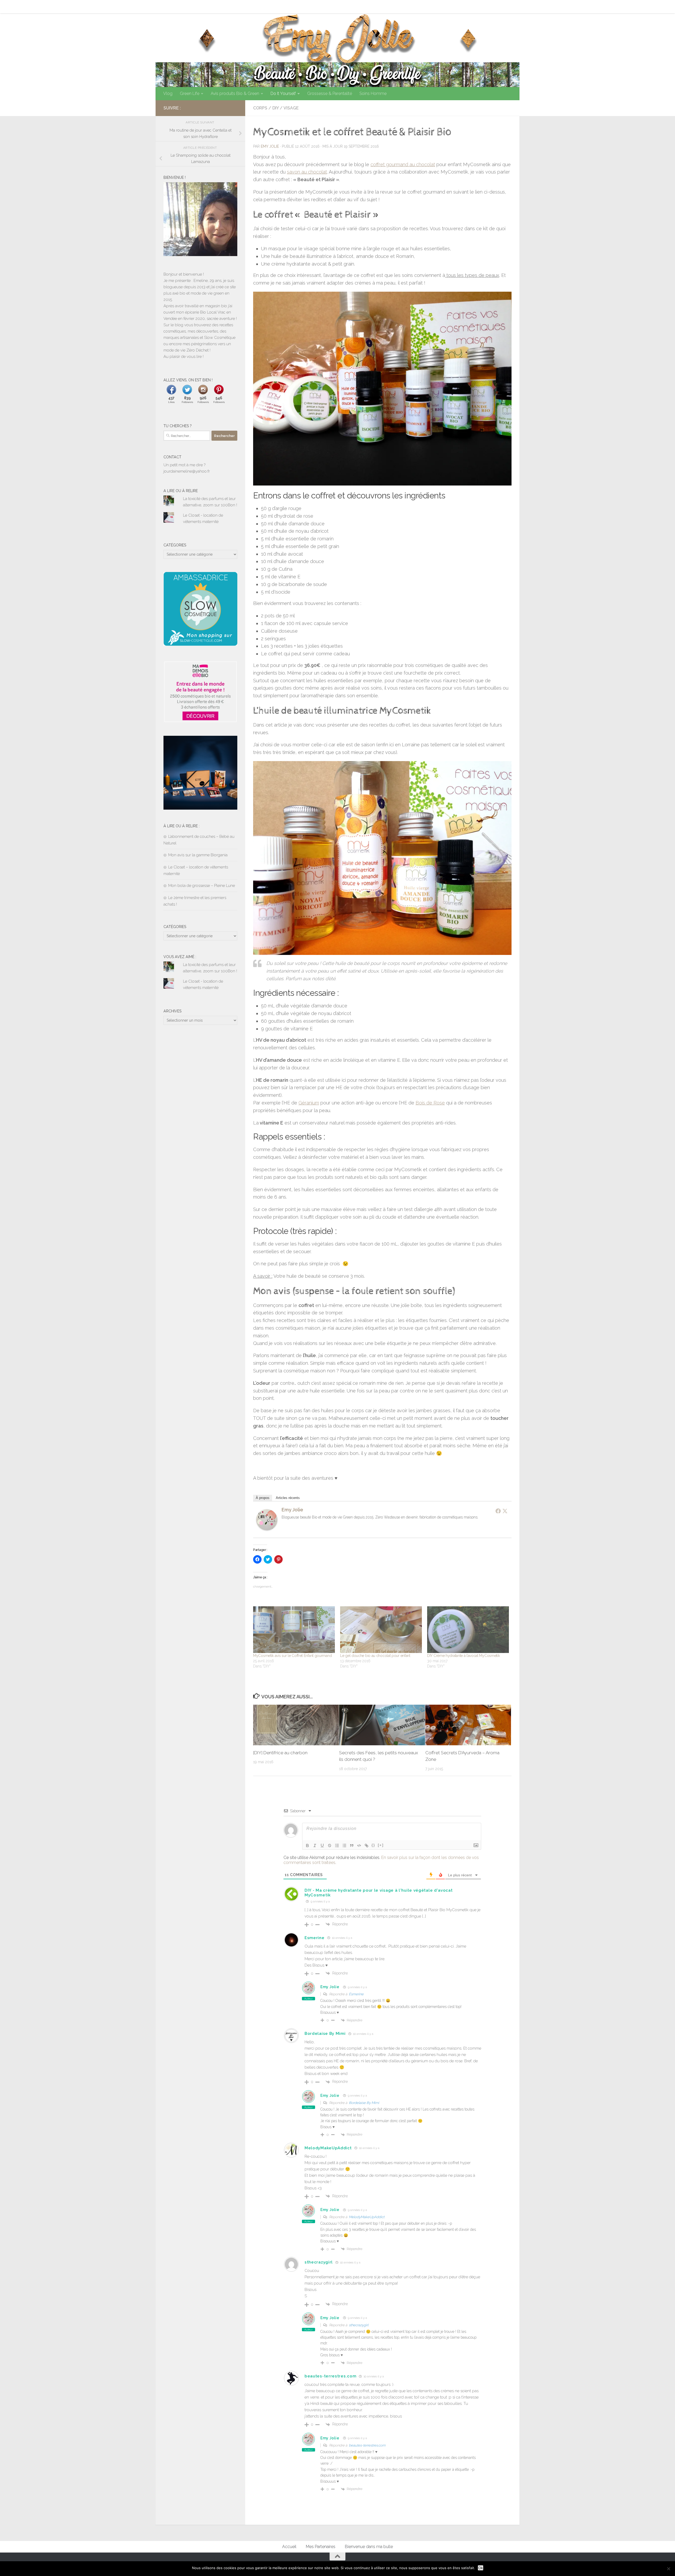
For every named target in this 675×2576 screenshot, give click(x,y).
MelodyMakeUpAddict (328, 2148)
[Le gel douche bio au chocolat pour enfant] (381, 1630)
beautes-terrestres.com (330, 2376)
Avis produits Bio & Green (235, 93)
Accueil (166, 6)
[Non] (668, 2569)
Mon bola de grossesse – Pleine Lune (202, 886)
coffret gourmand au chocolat (403, 164)
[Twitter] (505, 1511)
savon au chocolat (307, 172)
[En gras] (307, 1846)
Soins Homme (373, 93)
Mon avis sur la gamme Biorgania (198, 855)
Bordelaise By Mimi (325, 2034)
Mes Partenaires (196, 6)
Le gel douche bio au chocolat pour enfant (375, 1656)
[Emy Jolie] (267, 1529)
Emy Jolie (270, 146)
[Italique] (315, 1846)
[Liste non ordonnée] (344, 1846)
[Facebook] (498, 1511)
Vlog (168, 93)
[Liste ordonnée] (337, 1846)
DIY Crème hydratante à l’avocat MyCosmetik (463, 1656)
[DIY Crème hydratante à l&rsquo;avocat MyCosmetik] (468, 1630)
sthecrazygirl (319, 2262)
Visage (291, 108)
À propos (263, 1498)
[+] (381, 1845)
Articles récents (288, 1498)
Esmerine (315, 1938)
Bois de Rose (430, 1103)
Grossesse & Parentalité (330, 93)
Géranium (309, 1103)
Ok (481, 2568)
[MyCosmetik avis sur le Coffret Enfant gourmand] (294, 1630)
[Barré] (330, 1846)
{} (373, 1845)
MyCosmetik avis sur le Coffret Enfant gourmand (292, 1656)
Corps (260, 108)
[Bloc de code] (359, 1846)
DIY (276, 108)
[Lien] (367, 1846)
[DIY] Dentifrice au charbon (280, 1753)
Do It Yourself (283, 93)
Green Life (190, 93)
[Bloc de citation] (352, 1846)
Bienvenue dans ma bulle (242, 6)
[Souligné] (322, 1846)
